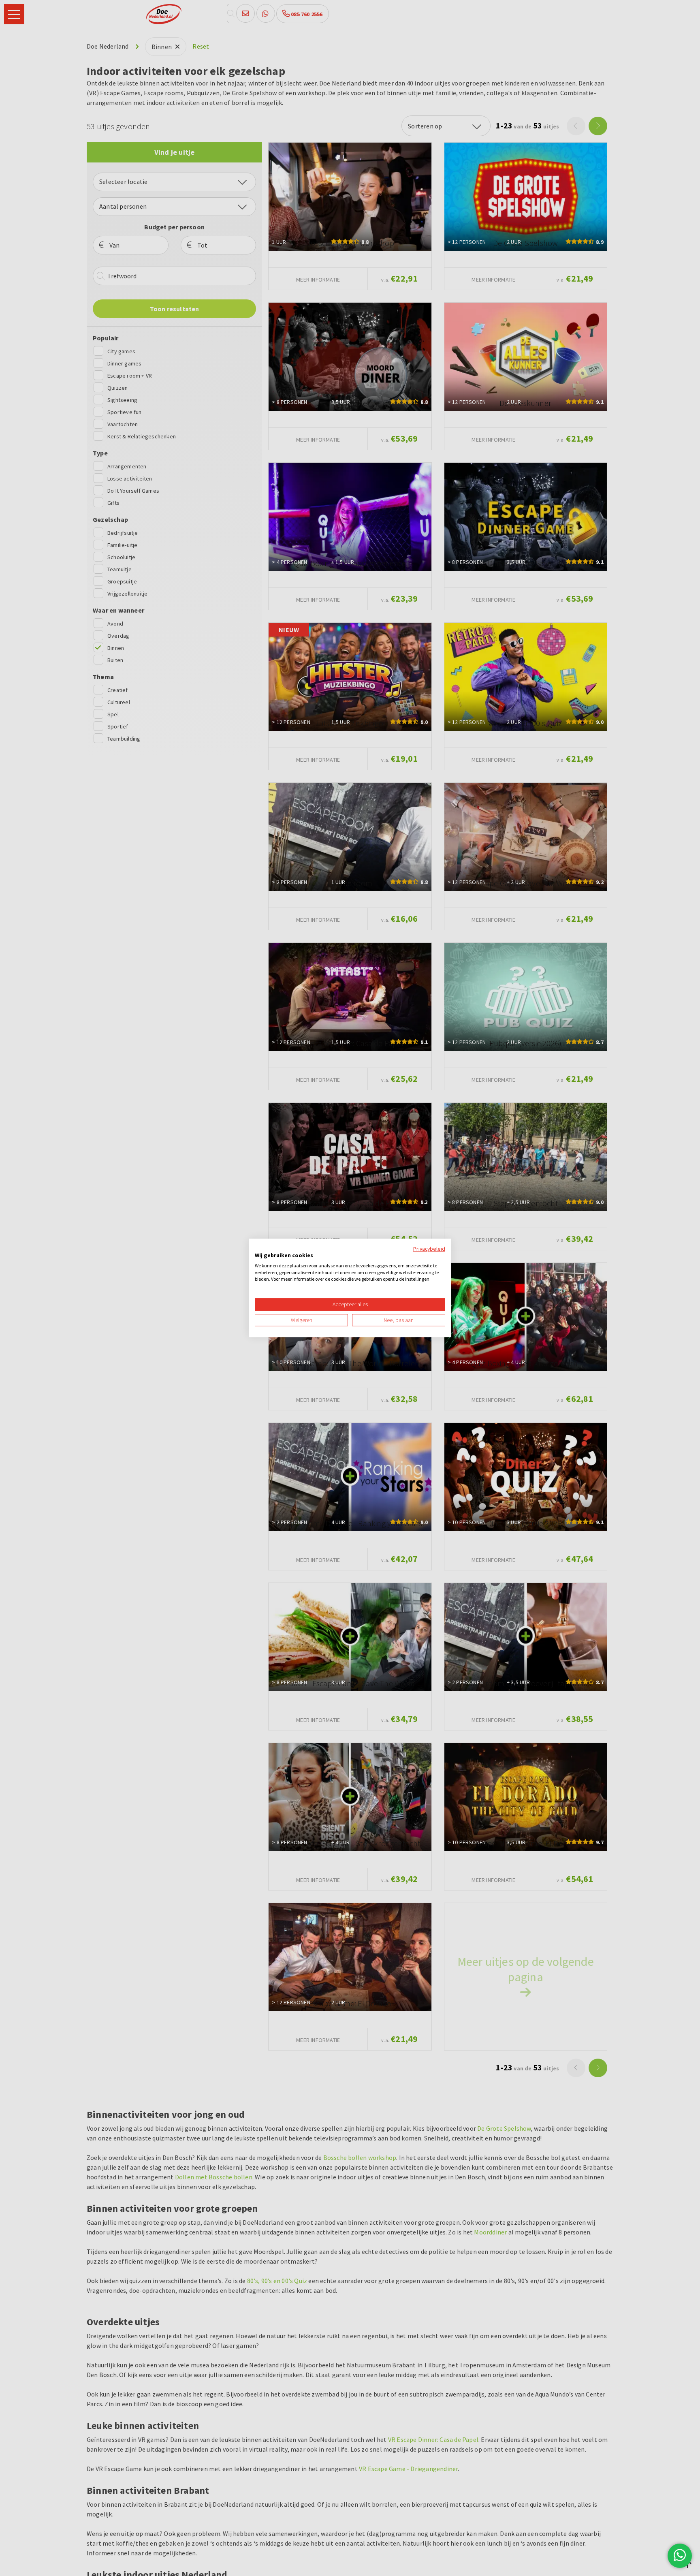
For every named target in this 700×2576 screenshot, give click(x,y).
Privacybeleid (429, 1249)
